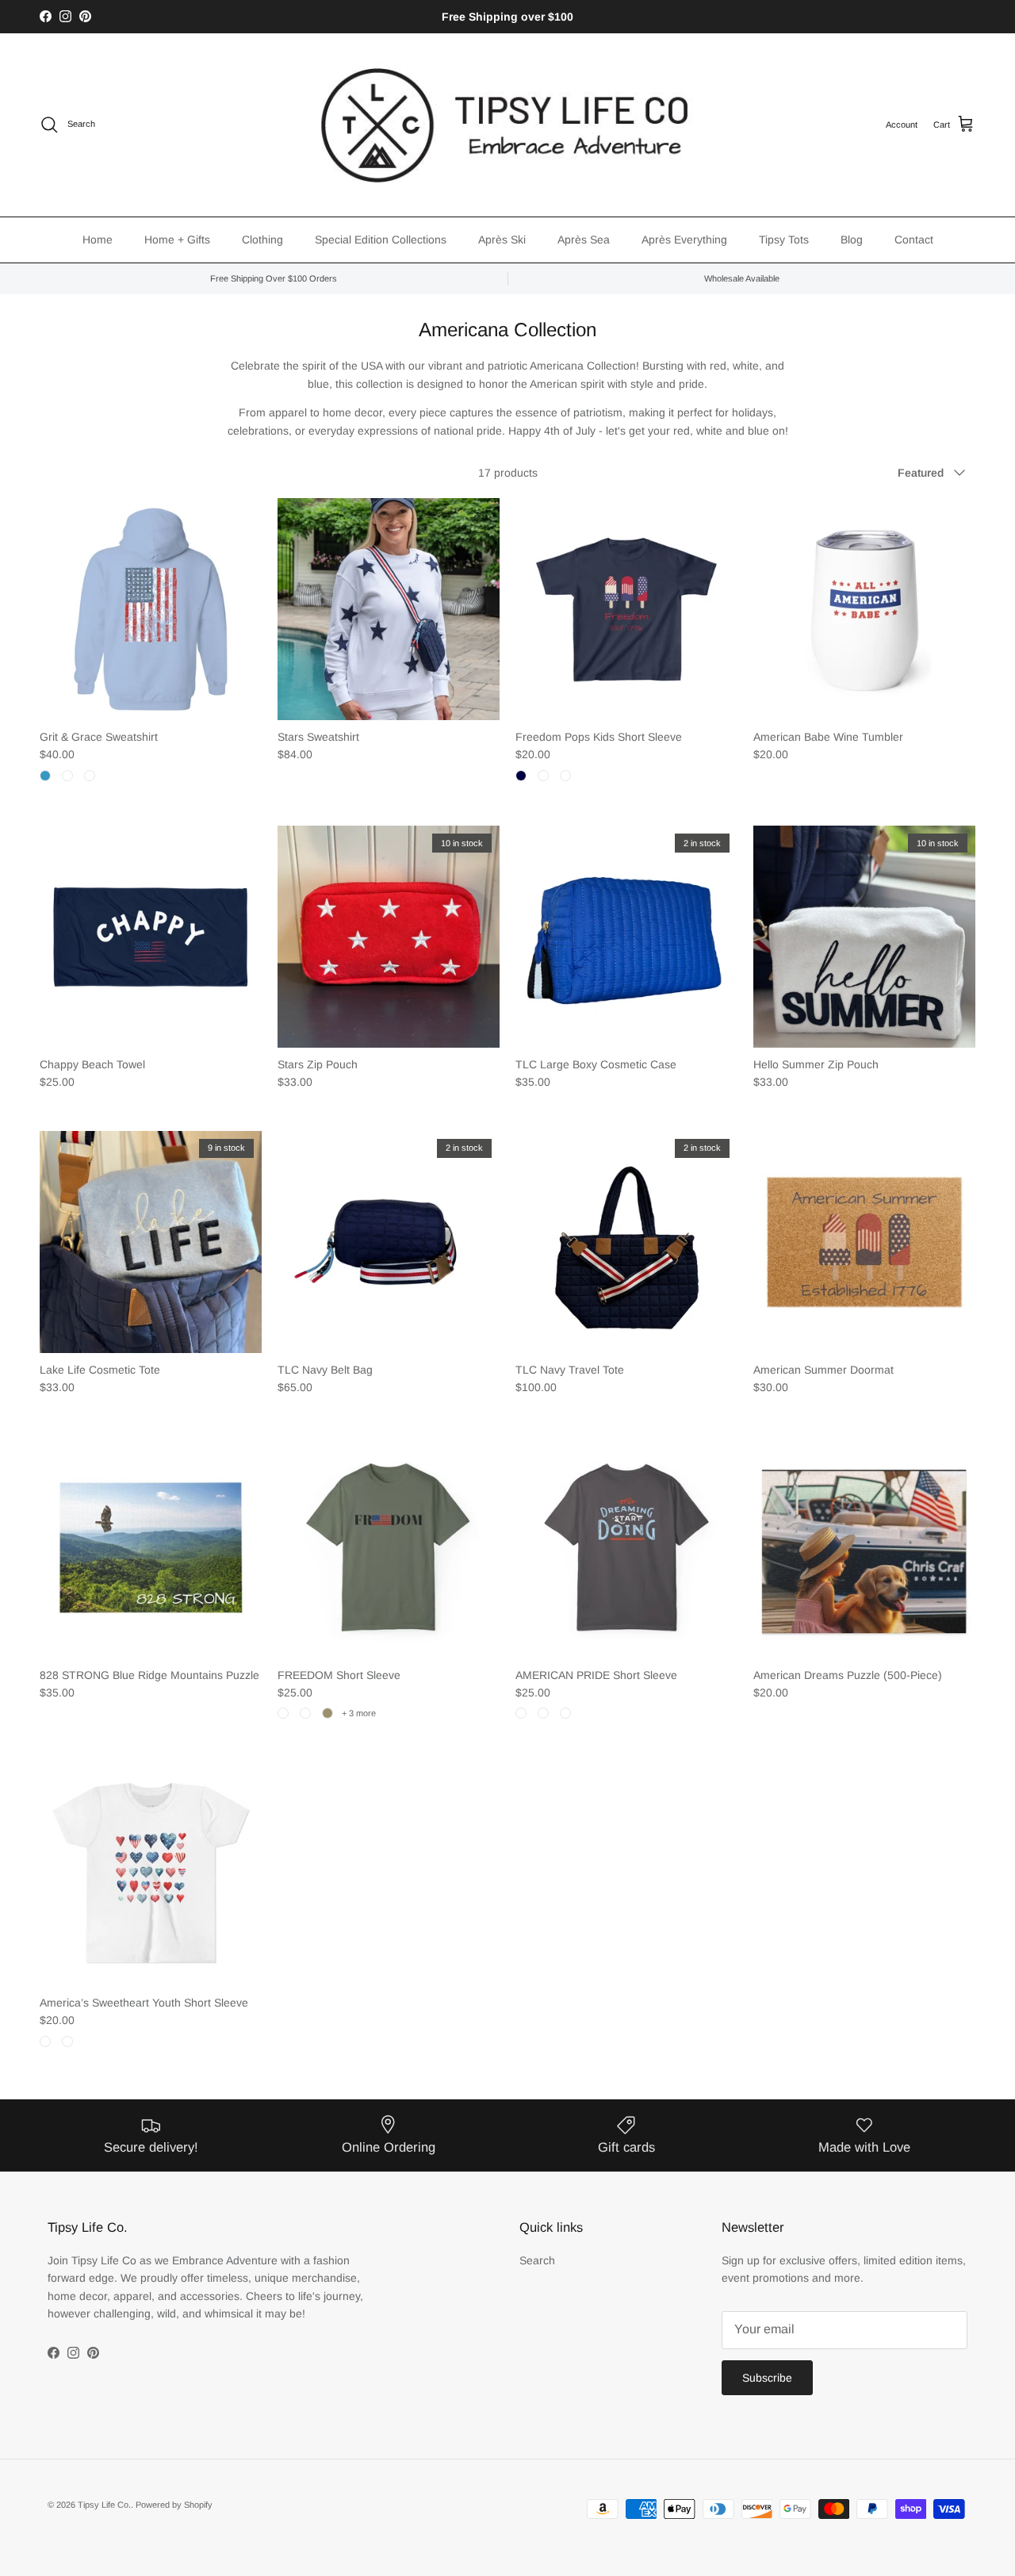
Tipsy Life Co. (104, 2505)
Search (537, 2260)
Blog (852, 240)
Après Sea (584, 240)
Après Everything (684, 240)
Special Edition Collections (381, 240)
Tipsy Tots (784, 240)
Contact (914, 240)
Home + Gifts (177, 240)
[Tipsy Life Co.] (507, 125)
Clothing (262, 240)
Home (98, 240)
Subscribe (767, 2378)
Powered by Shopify (174, 2505)
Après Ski (502, 240)
